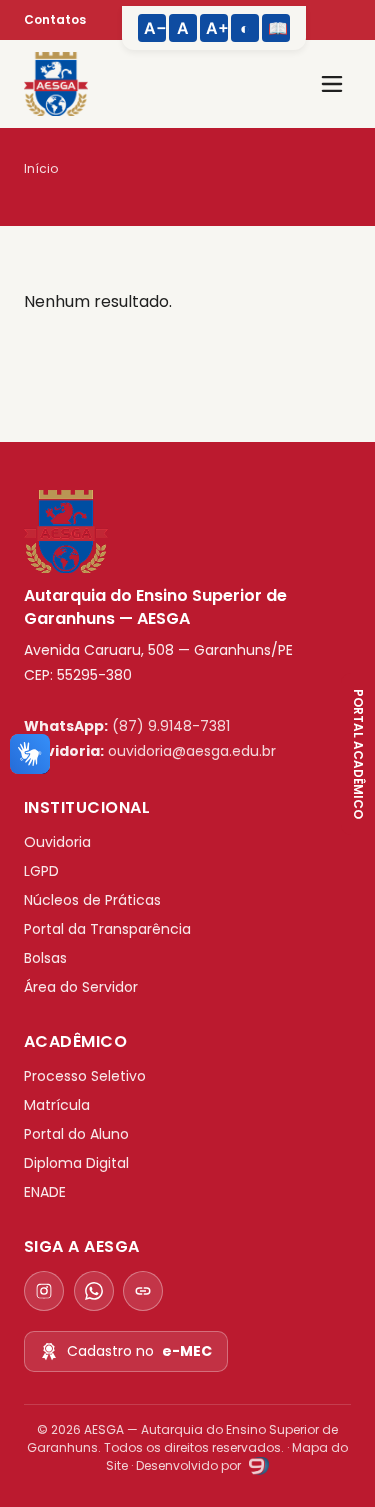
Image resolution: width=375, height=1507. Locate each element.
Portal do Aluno (76, 1134)
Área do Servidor (81, 987)
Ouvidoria (57, 842)
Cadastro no (139, 1351)
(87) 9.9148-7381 (171, 726)
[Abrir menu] (332, 84)
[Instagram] (44, 1291)
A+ (217, 28)
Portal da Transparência (107, 929)
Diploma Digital (76, 1163)
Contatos (55, 19)
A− (155, 28)
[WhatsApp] (94, 1291)
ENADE (45, 1192)
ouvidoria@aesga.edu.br (192, 751)
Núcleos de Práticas (92, 900)
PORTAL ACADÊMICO (358, 754)
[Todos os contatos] (143, 1291)
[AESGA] (56, 84)
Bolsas (45, 958)
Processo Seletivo (85, 1076)
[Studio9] (256, 1465)
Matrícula (57, 1105)
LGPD (41, 871)
